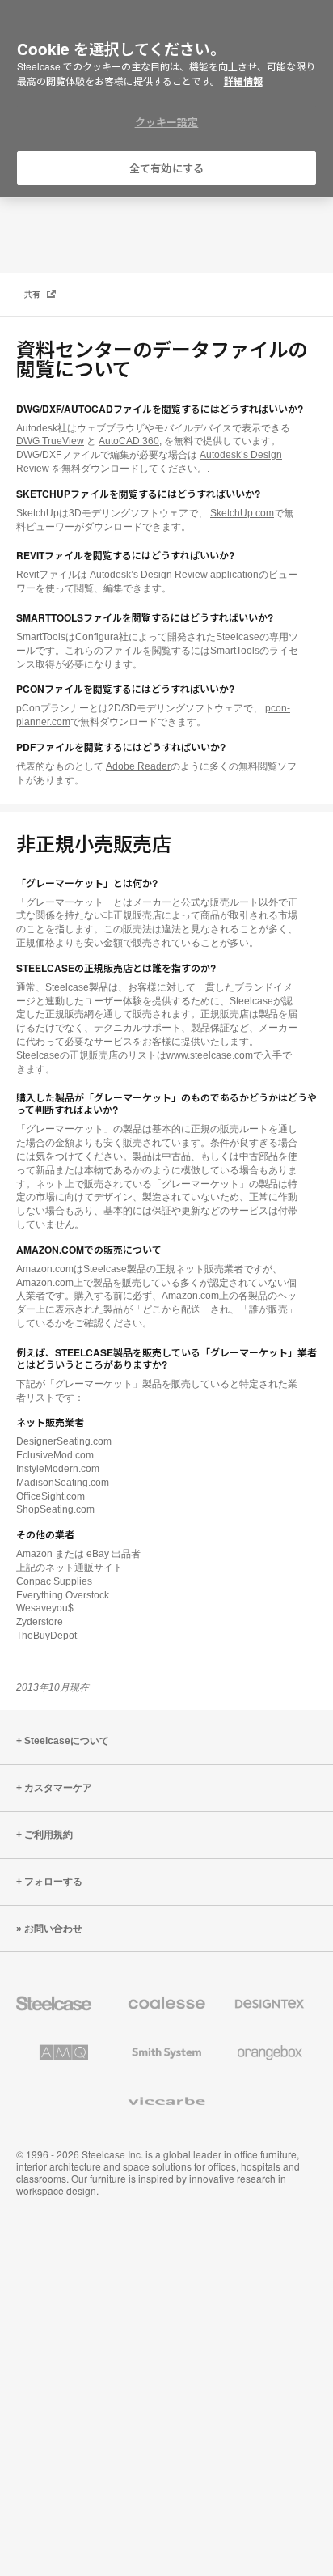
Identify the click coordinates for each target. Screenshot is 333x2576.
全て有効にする (166, 168)
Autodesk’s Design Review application (174, 575)
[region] (166, 99)
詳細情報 (243, 81)
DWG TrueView (50, 441)
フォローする (53, 1882)
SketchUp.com (242, 513)
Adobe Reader (138, 766)
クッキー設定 (167, 122)
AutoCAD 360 (129, 441)
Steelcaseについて (67, 1741)
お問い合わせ (53, 1929)
